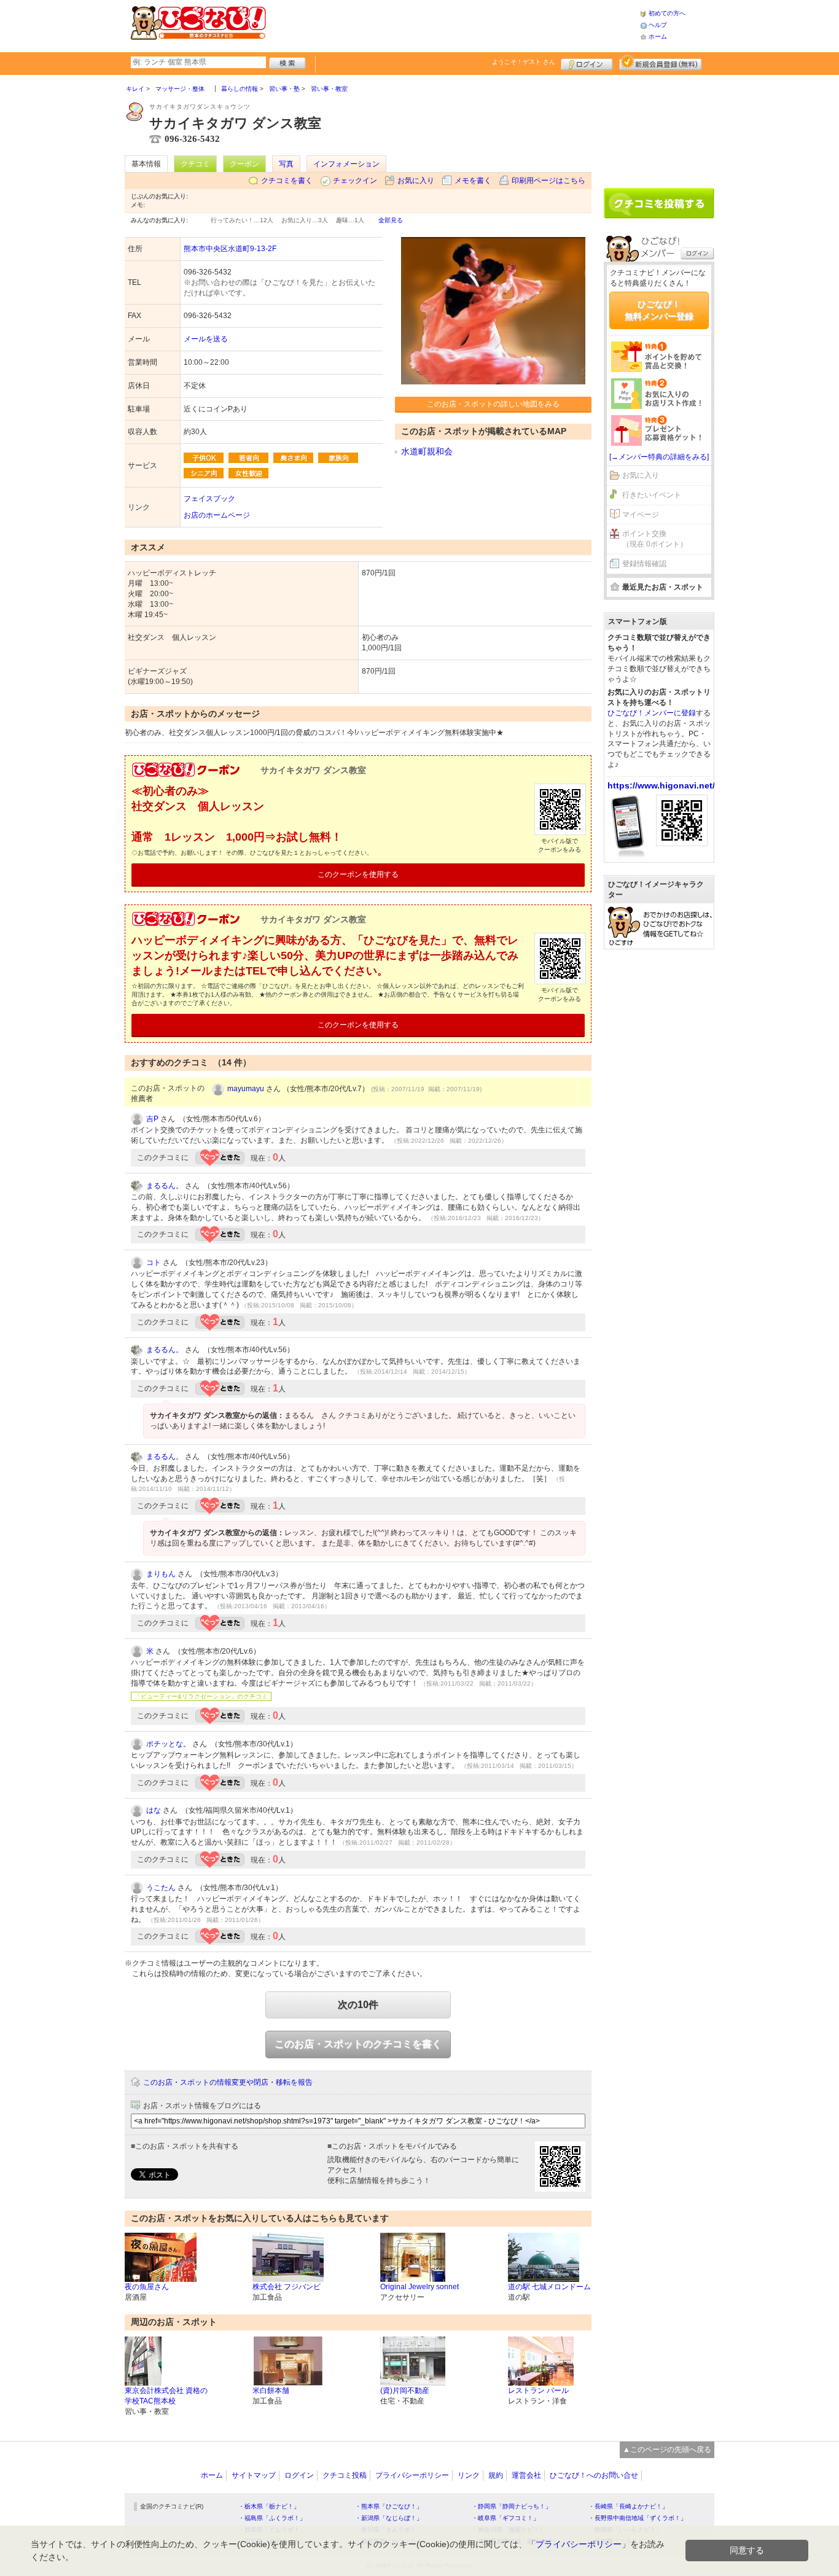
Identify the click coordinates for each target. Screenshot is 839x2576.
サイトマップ (254, 2475)
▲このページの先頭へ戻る (667, 2450)
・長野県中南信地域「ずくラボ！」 (638, 2518)
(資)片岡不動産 (405, 2391)
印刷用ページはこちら (548, 181)
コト (154, 1263)
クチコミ (195, 164)
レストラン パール (538, 2391)
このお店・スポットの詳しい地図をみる (493, 404)
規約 (496, 2475)
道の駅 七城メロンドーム (549, 2287)
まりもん (161, 1574)
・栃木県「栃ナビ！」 (269, 2506)
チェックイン (355, 181)
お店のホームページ (217, 515)
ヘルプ (658, 25)
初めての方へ (667, 13)
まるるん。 (165, 1186)
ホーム (658, 37)
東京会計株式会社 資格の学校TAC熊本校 (166, 2396)
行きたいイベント (652, 495)
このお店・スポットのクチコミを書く (358, 2044)
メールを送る (206, 339)
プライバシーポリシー (412, 2475)
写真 (286, 164)
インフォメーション (346, 164)
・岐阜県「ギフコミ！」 (505, 2518)
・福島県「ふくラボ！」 (272, 2518)
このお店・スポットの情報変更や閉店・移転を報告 (228, 2082)
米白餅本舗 (271, 2391)
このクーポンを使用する (358, 874)
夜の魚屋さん (147, 2287)
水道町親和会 (427, 451)
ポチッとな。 (168, 1744)
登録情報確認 (644, 564)
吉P (152, 1119)
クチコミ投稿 (345, 2475)
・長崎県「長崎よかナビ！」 (628, 2506)
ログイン (587, 63)
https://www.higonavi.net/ (661, 785)
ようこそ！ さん (524, 62)
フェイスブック (209, 499)
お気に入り (416, 181)
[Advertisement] (453, 25)
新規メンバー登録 (661, 63)
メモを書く (473, 181)
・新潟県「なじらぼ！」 (389, 2518)
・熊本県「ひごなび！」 (389, 2506)
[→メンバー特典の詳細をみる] (659, 457)
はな (154, 1810)
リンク (469, 2475)
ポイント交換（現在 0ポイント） (655, 539)
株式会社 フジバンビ (287, 2287)
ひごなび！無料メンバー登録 (659, 310)
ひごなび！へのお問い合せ (594, 2475)
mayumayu (246, 1089)
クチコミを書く (287, 181)
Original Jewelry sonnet (419, 2287)
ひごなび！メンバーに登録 (652, 713)
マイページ (641, 515)
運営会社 (526, 2475)
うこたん (161, 1888)
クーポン (244, 164)
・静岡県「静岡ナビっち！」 (512, 2506)
